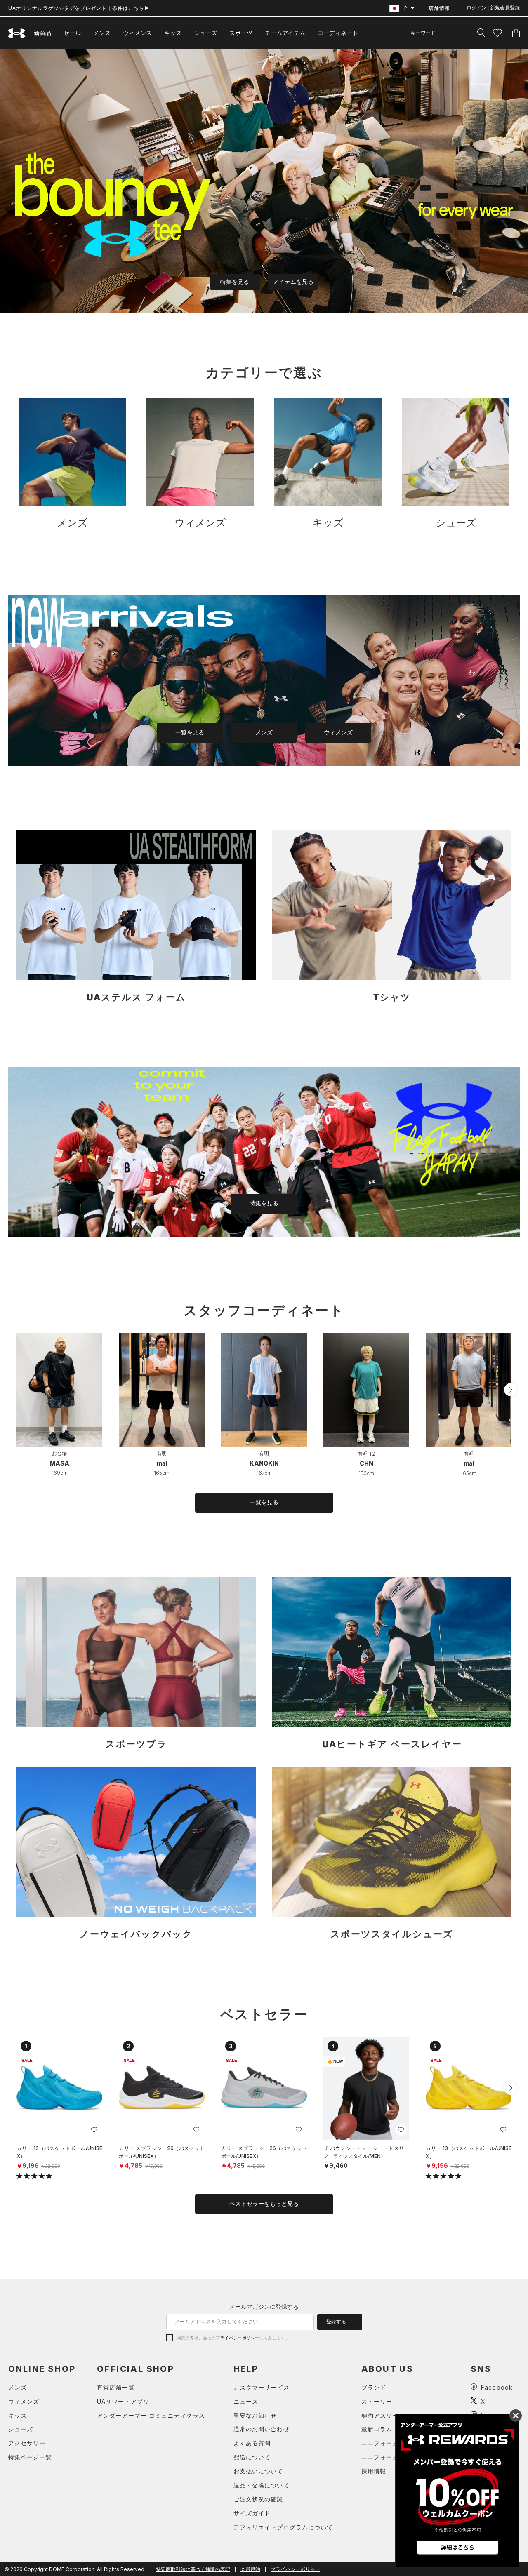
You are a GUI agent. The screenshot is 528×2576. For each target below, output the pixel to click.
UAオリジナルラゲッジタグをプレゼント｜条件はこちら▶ (79, 8)
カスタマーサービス (262, 2387)
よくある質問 (252, 2443)
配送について (252, 2457)
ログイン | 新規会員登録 (493, 8)
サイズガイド (252, 2513)
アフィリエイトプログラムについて (283, 2527)
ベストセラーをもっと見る (264, 2204)
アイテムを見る (293, 282)
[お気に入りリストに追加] (94, 2130)
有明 (162, 1453)
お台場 (59, 1453)
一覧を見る (190, 732)
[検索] (481, 33)
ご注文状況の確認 (258, 2499)
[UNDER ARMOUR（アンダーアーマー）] (17, 33)
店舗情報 (439, 8)
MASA (60, 1463)
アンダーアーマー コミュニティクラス (151, 2415)
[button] (511, 1390)
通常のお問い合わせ (262, 2429)
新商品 (42, 33)
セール (72, 33)
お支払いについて (258, 2471)
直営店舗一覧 (116, 2387)
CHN (367, 1463)
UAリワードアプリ (123, 2401)
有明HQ (367, 1454)
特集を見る (235, 282)
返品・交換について (262, 2485)
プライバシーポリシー (237, 2338)
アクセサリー (27, 2443)
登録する (337, 2322)
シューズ (205, 33)
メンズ (102, 33)
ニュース (246, 2401)
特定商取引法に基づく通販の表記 (193, 2569)
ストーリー (377, 2401)
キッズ (173, 33)
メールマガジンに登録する (264, 2307)
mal (162, 1463)
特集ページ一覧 (30, 2457)
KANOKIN (264, 1463)
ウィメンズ (137, 33)
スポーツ (241, 33)
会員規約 (250, 2569)
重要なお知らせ (255, 2415)
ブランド (374, 2387)
